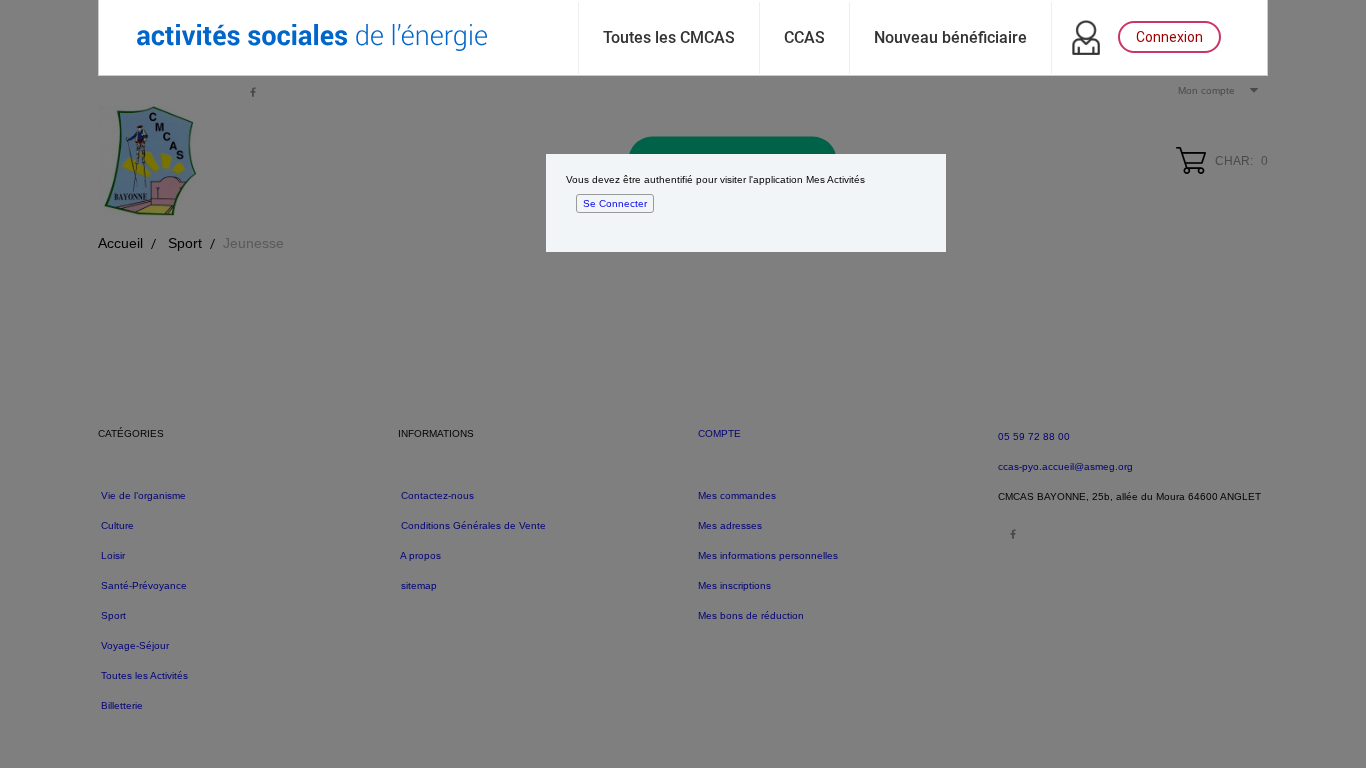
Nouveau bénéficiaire (950, 37)
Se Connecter (615, 203)
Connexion (1169, 37)
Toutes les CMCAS (669, 37)
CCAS (804, 37)
